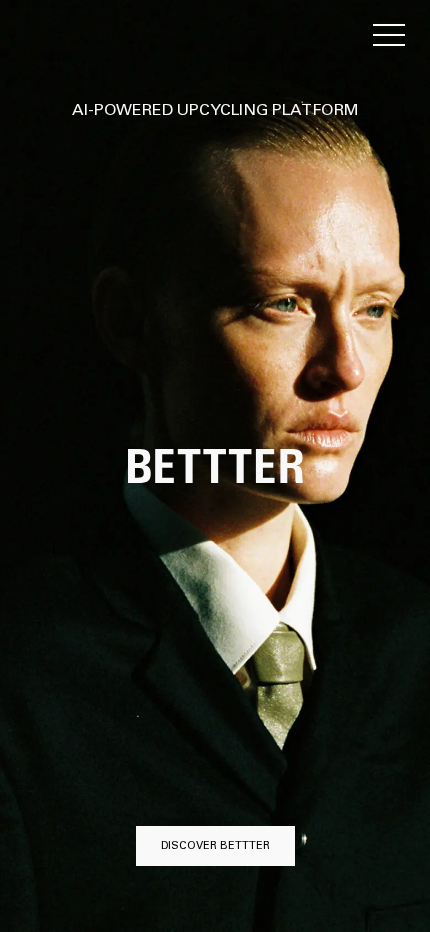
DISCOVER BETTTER (215, 846)
